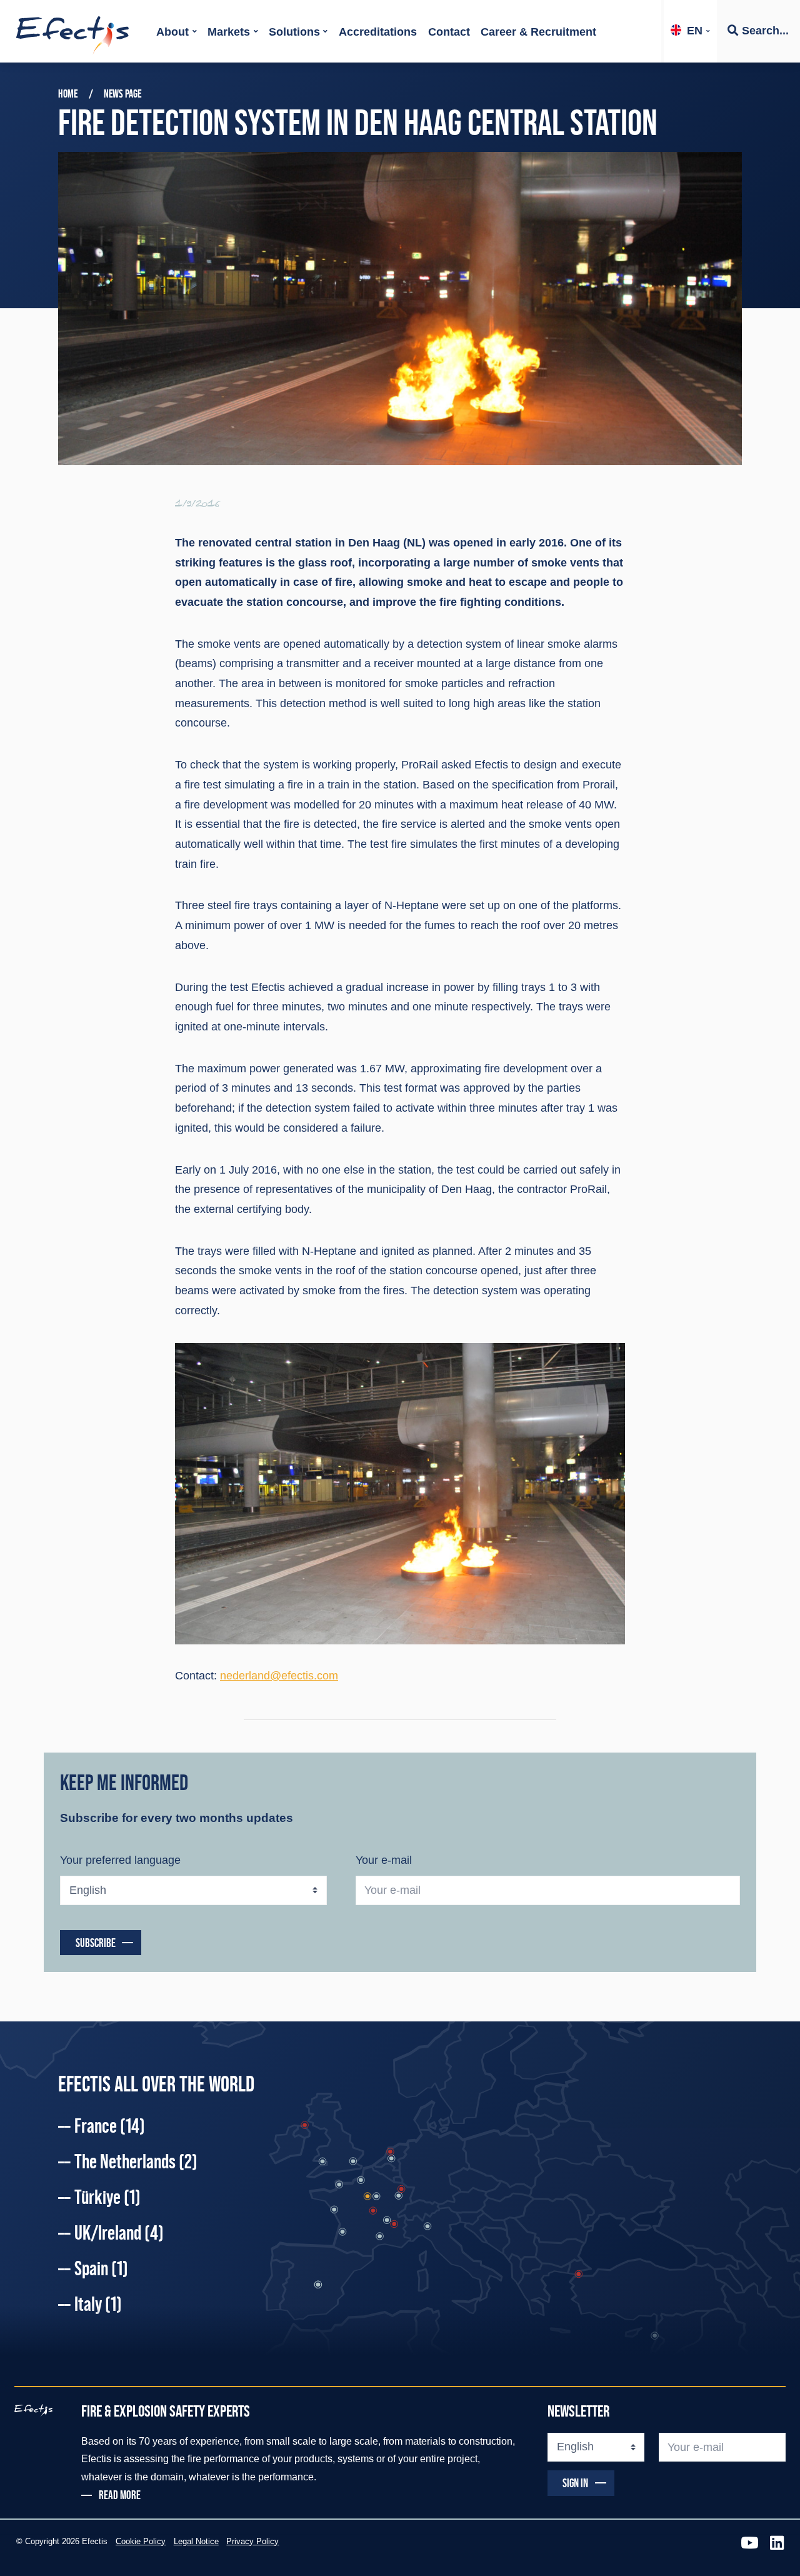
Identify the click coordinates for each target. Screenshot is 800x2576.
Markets (229, 32)
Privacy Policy (252, 2542)
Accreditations (378, 32)
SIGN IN (575, 2483)
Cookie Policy (141, 2542)
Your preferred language (120, 1860)
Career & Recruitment (538, 32)
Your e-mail (384, 1860)
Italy (98, 2304)
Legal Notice (196, 2542)
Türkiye (107, 2197)
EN (695, 31)
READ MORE (120, 2495)
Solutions (294, 32)
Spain (101, 2268)
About (172, 32)
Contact (449, 32)
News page (122, 94)
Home (68, 94)
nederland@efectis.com (279, 1676)
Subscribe (96, 1943)
